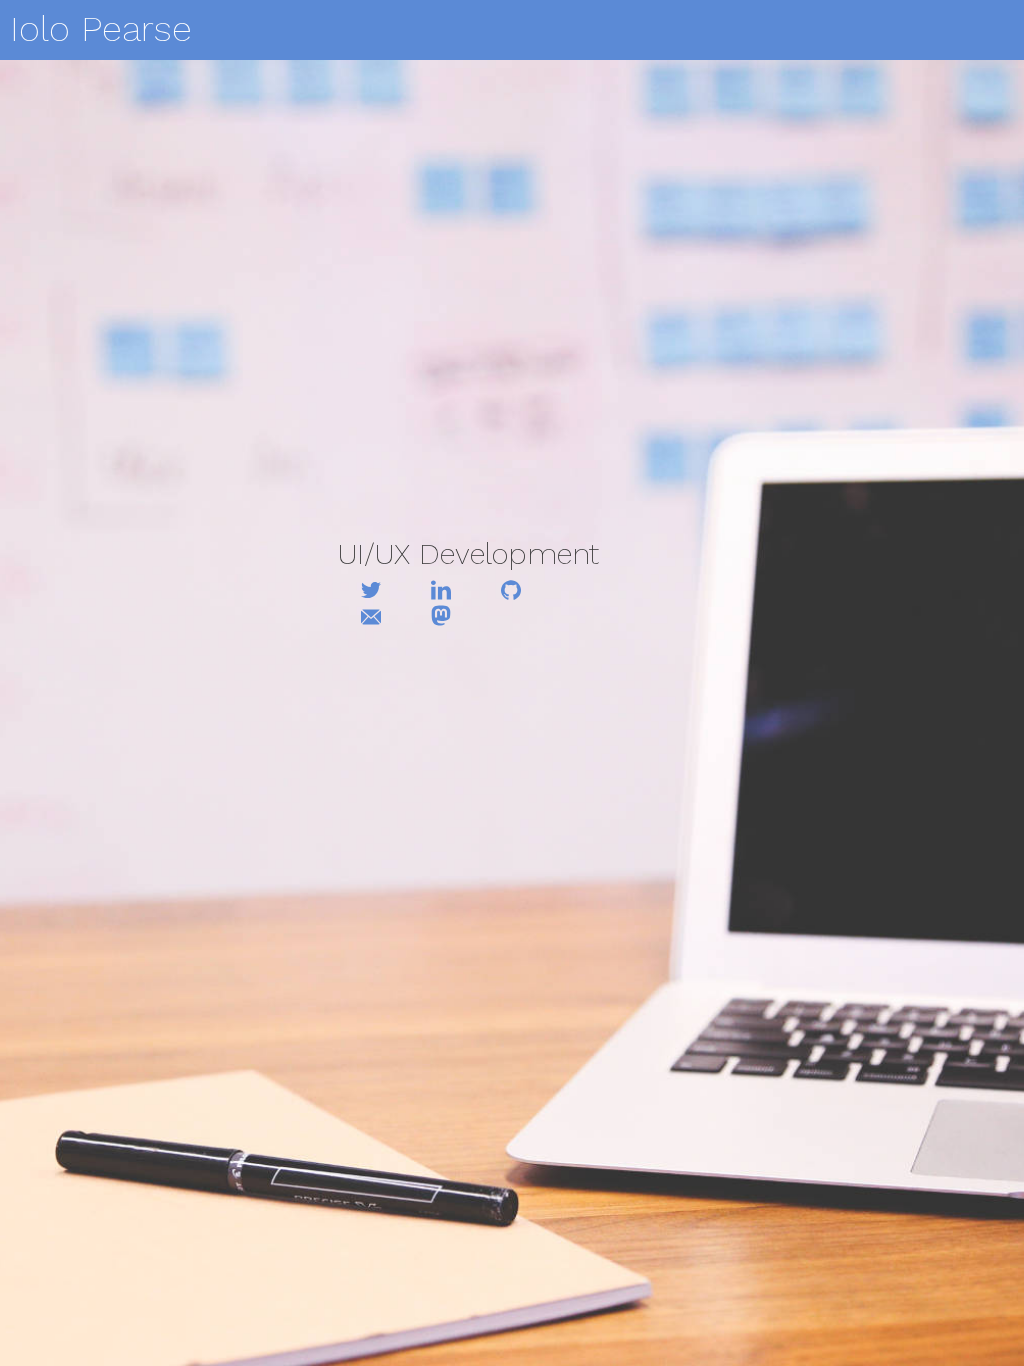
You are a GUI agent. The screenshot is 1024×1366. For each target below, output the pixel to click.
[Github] (510, 592)
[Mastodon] (440, 617)
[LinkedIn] (440, 592)
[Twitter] (370, 592)
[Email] (370, 619)
